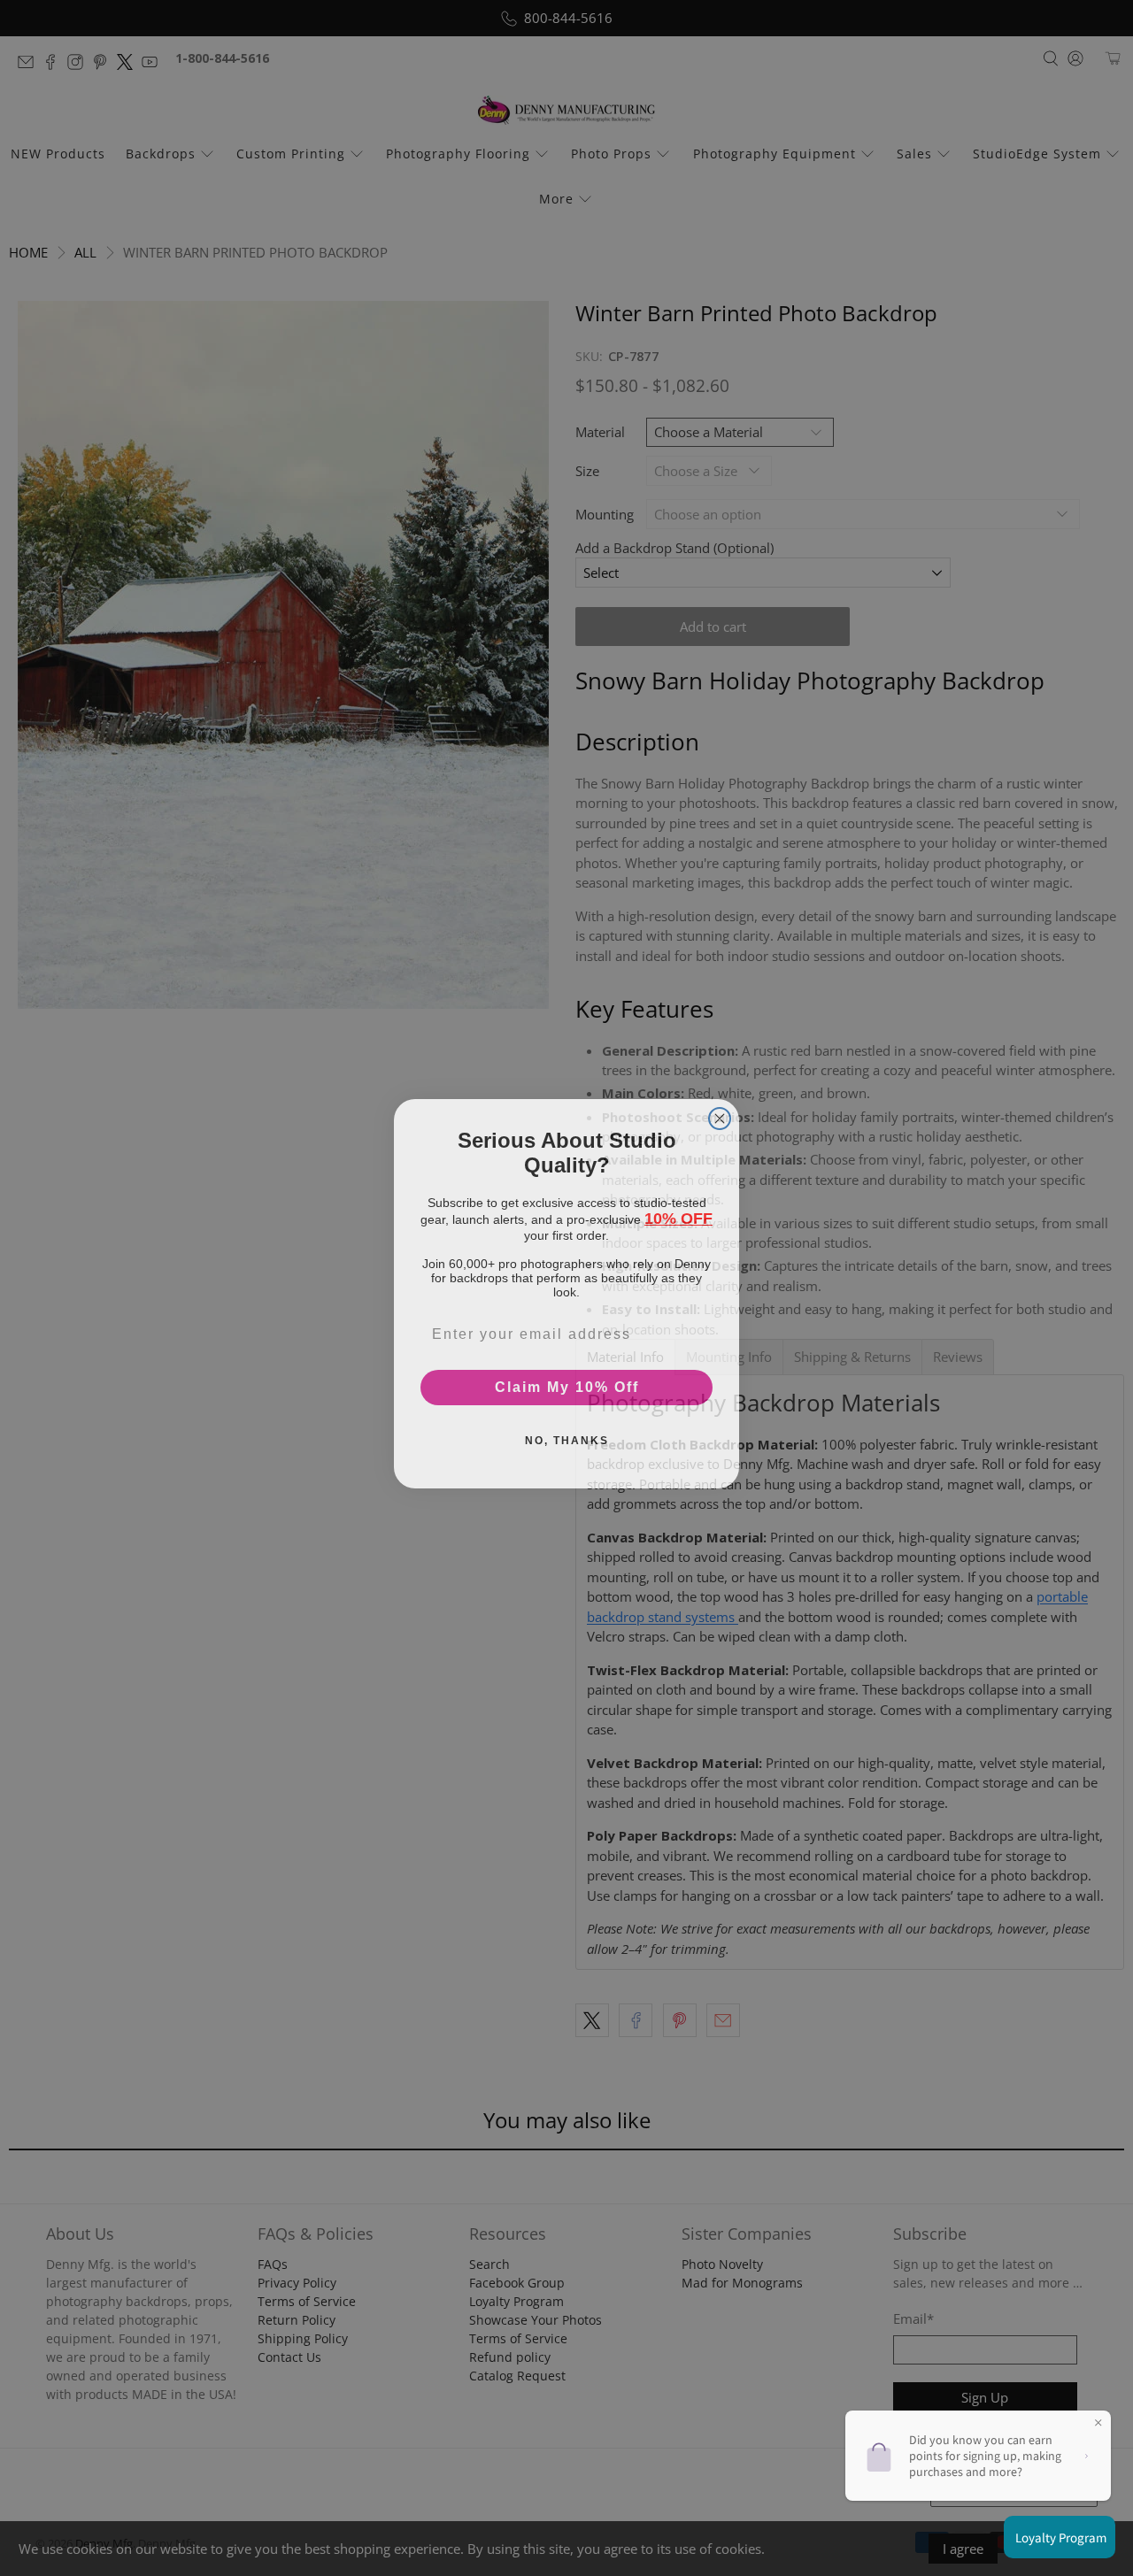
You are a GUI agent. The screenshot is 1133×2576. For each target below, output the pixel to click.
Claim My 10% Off (567, 1382)
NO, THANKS (567, 1435)
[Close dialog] (720, 1113)
